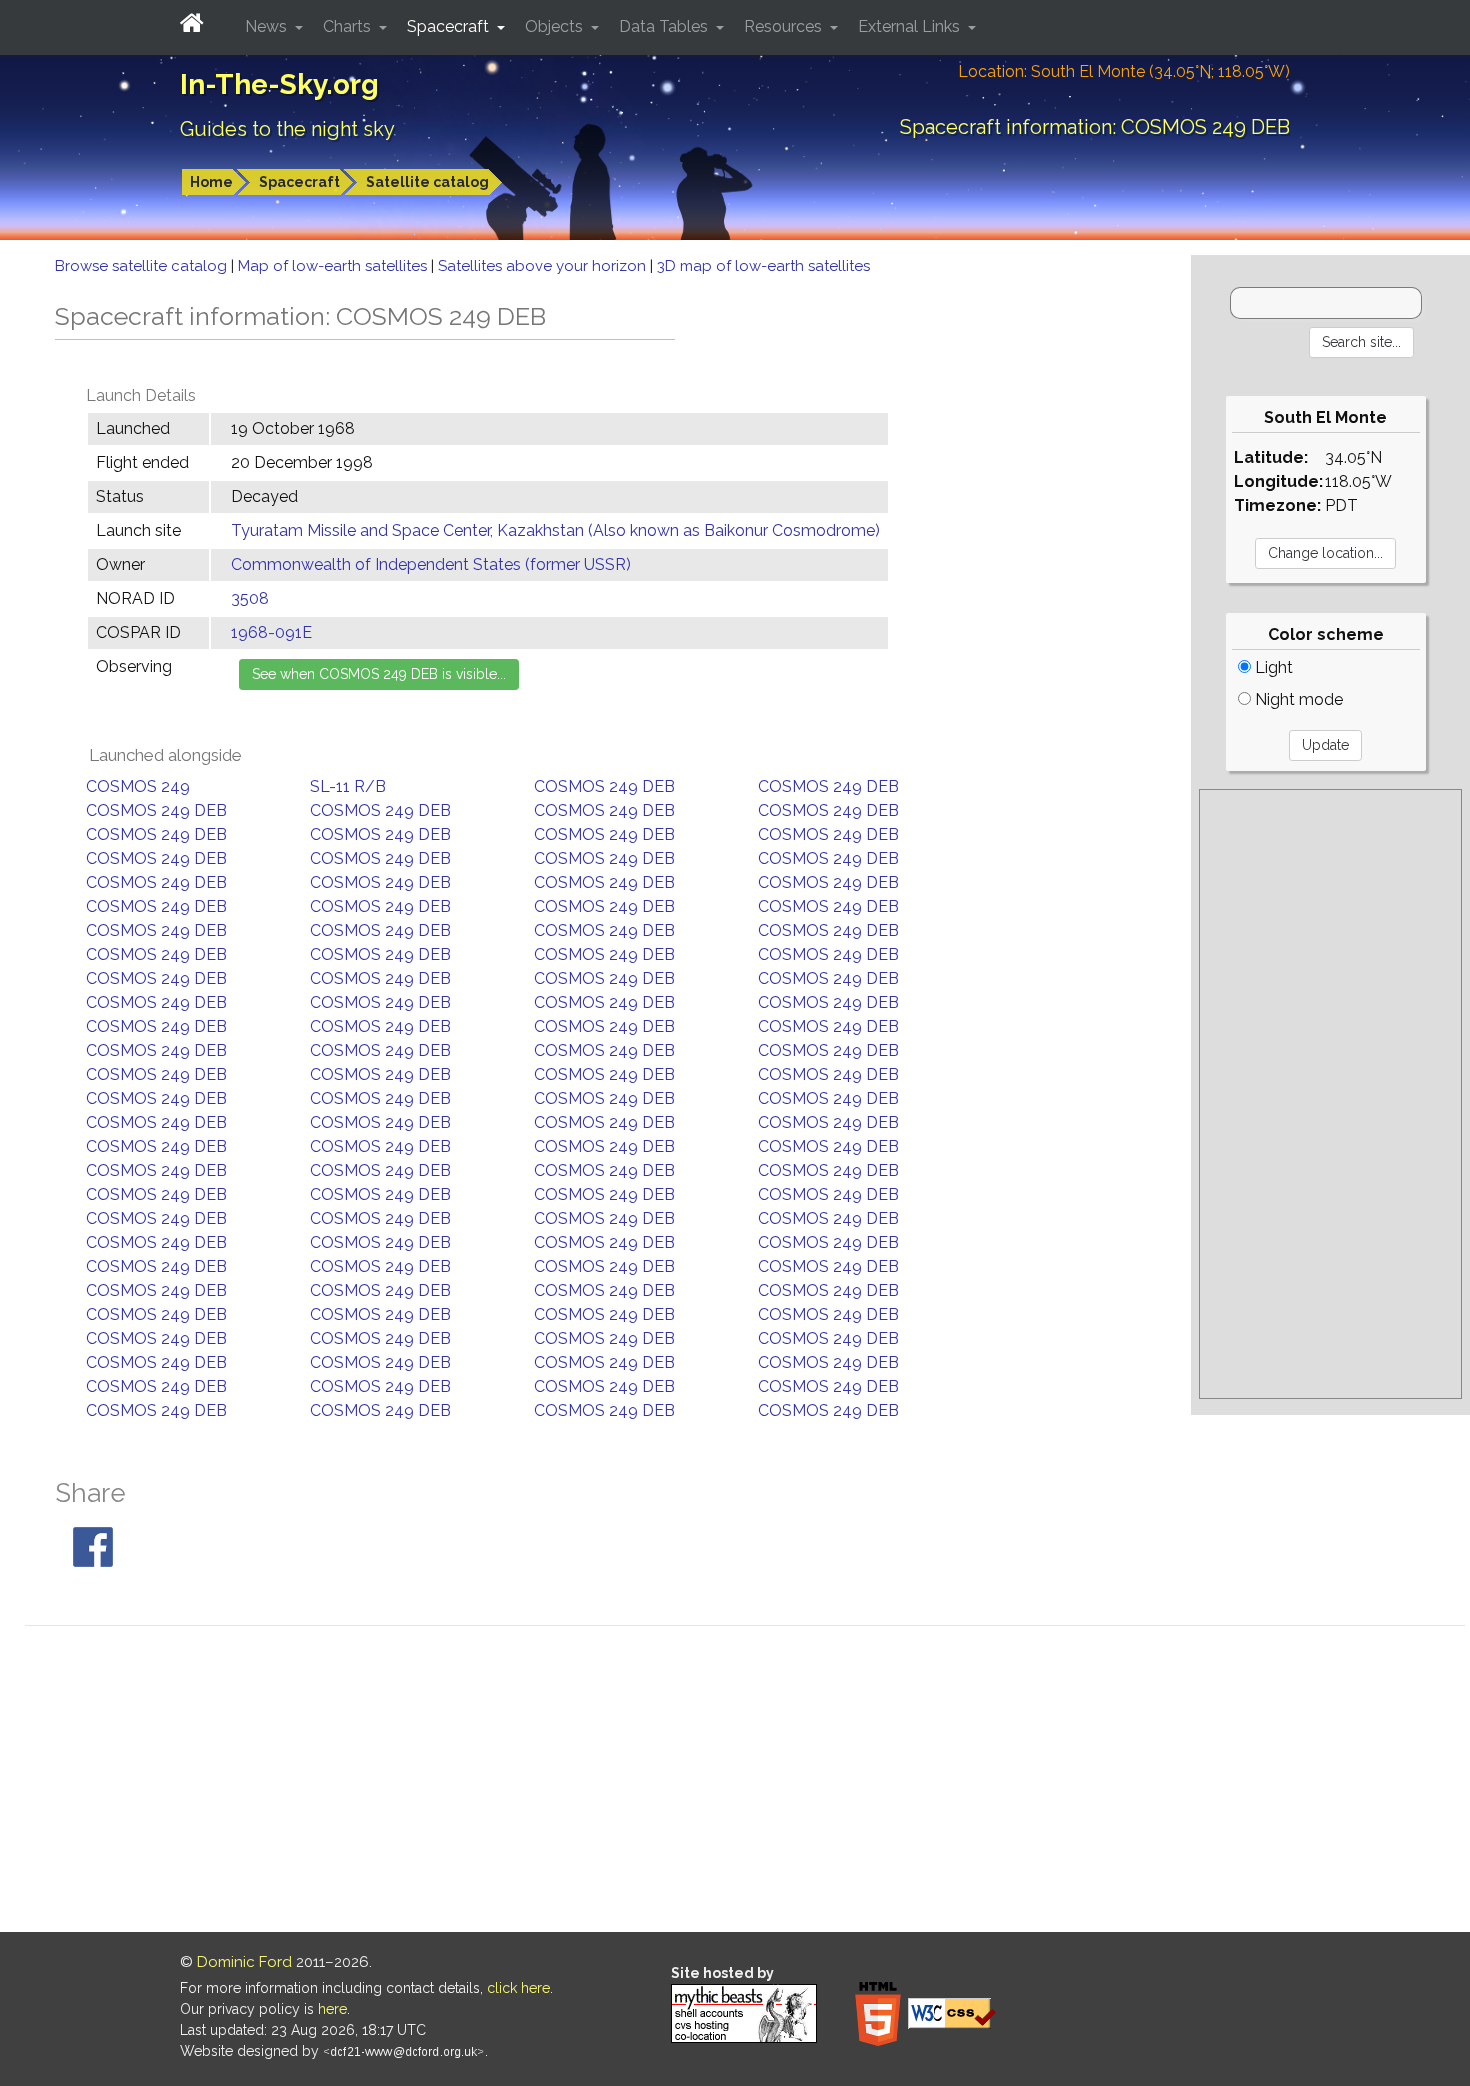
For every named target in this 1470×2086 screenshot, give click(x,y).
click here (518, 1988)
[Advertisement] (1330, 1094)
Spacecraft (299, 182)
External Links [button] (911, 26)
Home (211, 182)
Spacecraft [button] (450, 26)
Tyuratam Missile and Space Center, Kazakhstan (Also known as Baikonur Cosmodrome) (555, 530)
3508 (250, 598)
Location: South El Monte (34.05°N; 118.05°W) (1124, 71)
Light (1272, 667)
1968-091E (271, 632)
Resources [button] (785, 26)
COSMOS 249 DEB (604, 786)
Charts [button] (349, 26)
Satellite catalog (427, 182)
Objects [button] (556, 26)
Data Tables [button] (665, 26)
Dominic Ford (244, 1962)
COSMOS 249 (138, 786)
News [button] (268, 26)
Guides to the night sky (287, 129)
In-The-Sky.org (279, 84)
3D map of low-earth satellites (763, 266)
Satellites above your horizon (544, 266)
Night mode (1297, 699)
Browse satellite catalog (143, 266)
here (332, 2009)
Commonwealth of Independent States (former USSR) (431, 564)
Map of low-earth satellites (334, 266)
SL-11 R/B (348, 786)
